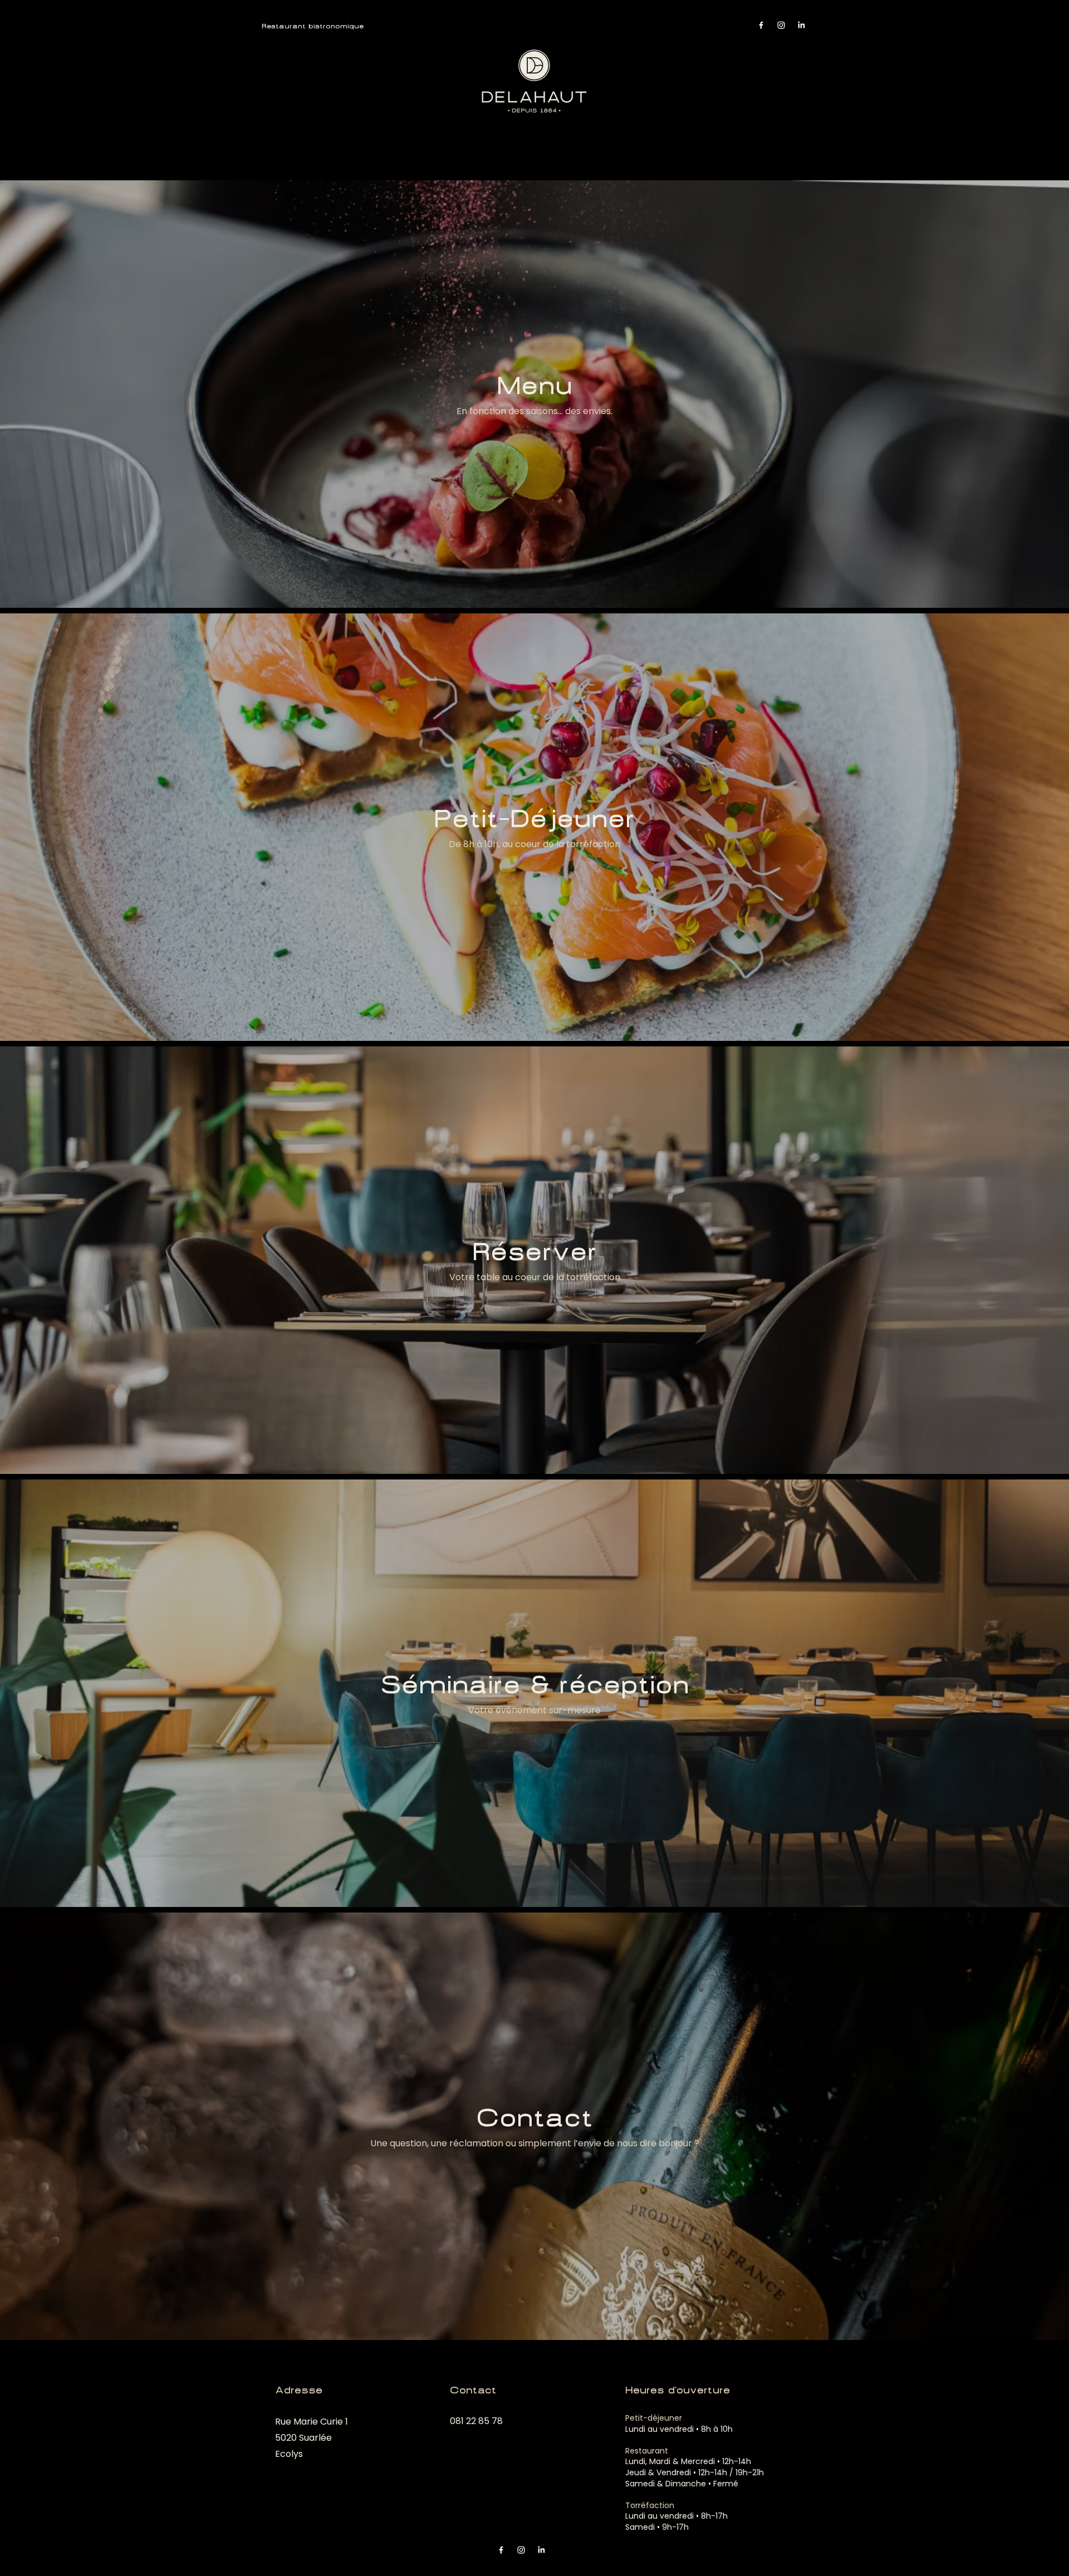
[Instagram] (781, 25)
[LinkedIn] (801, 25)
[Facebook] (761, 25)
